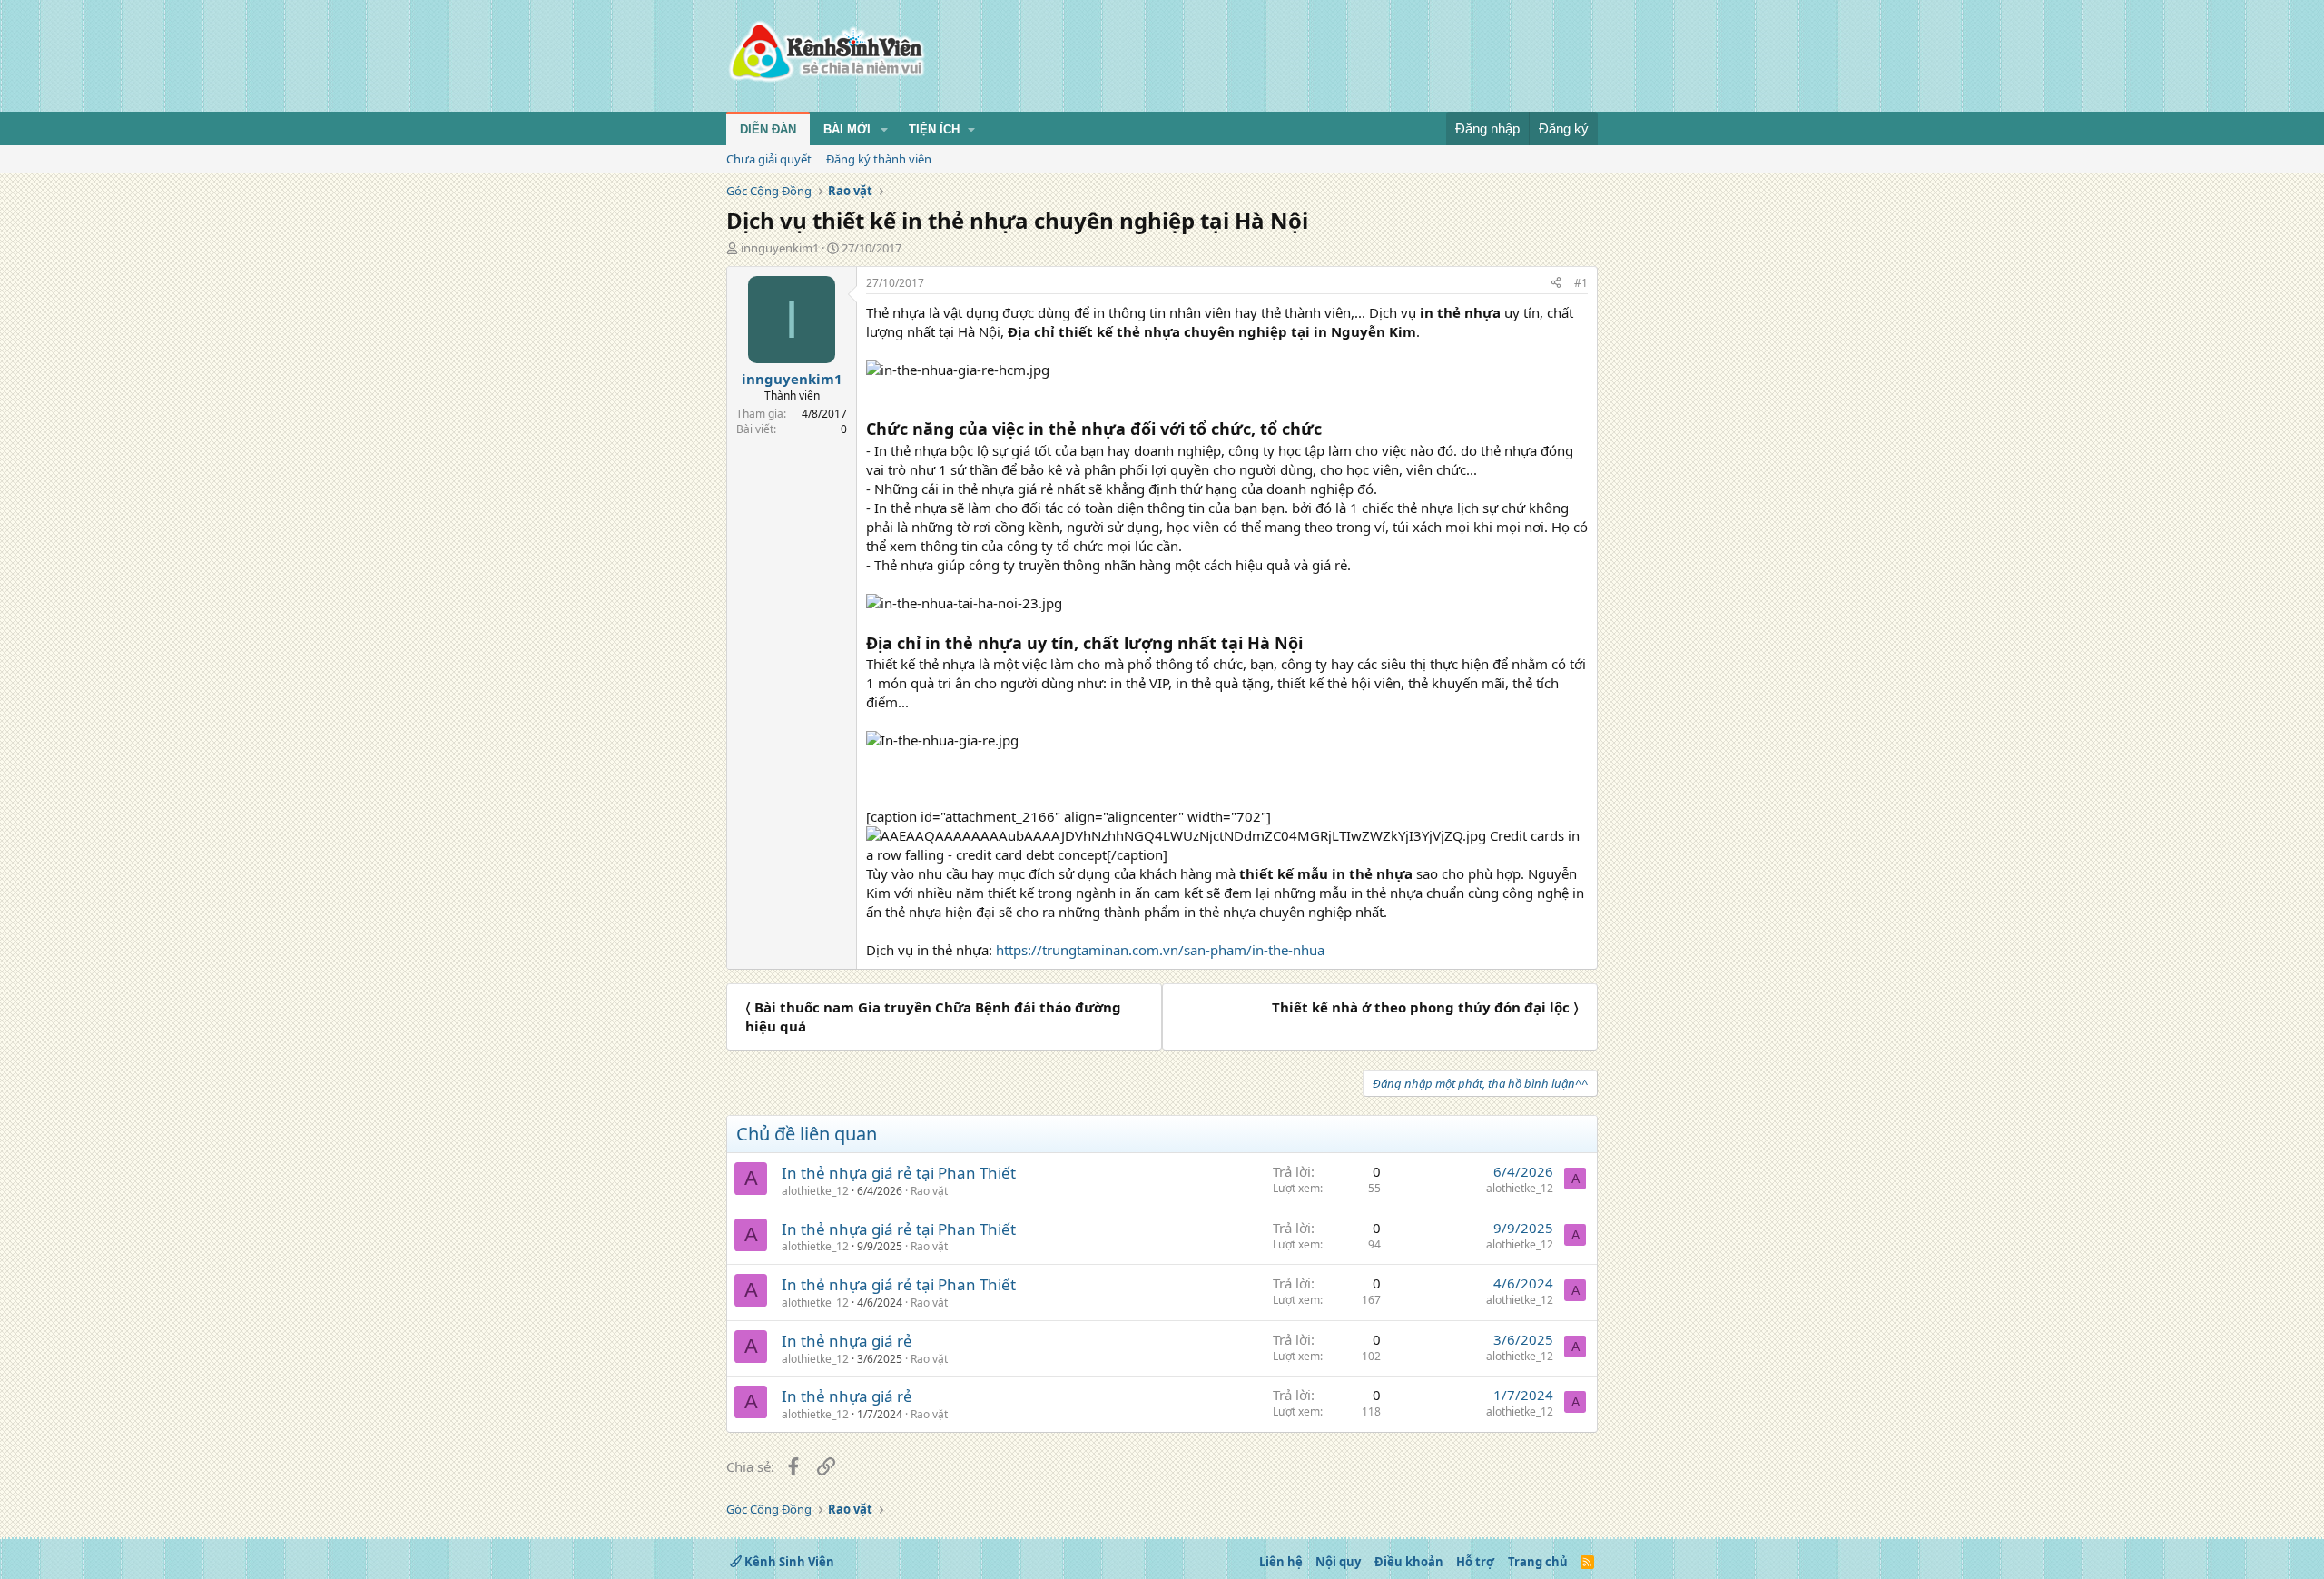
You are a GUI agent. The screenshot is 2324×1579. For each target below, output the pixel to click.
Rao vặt (929, 1191)
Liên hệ (1281, 1562)
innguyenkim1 (780, 248)
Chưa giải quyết (769, 159)
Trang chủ (1538, 1562)
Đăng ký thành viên (879, 159)
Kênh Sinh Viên (788, 1562)
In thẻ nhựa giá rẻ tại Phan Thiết (899, 1173)
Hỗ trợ (1475, 1562)
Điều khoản (1409, 1562)
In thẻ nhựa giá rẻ (847, 1341)
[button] (884, 130)
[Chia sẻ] (1556, 284)
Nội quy (1338, 1562)
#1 (1581, 283)
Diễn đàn (768, 129)
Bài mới (847, 129)
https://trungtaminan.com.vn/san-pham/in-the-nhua (1160, 950)
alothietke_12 (815, 1191)
